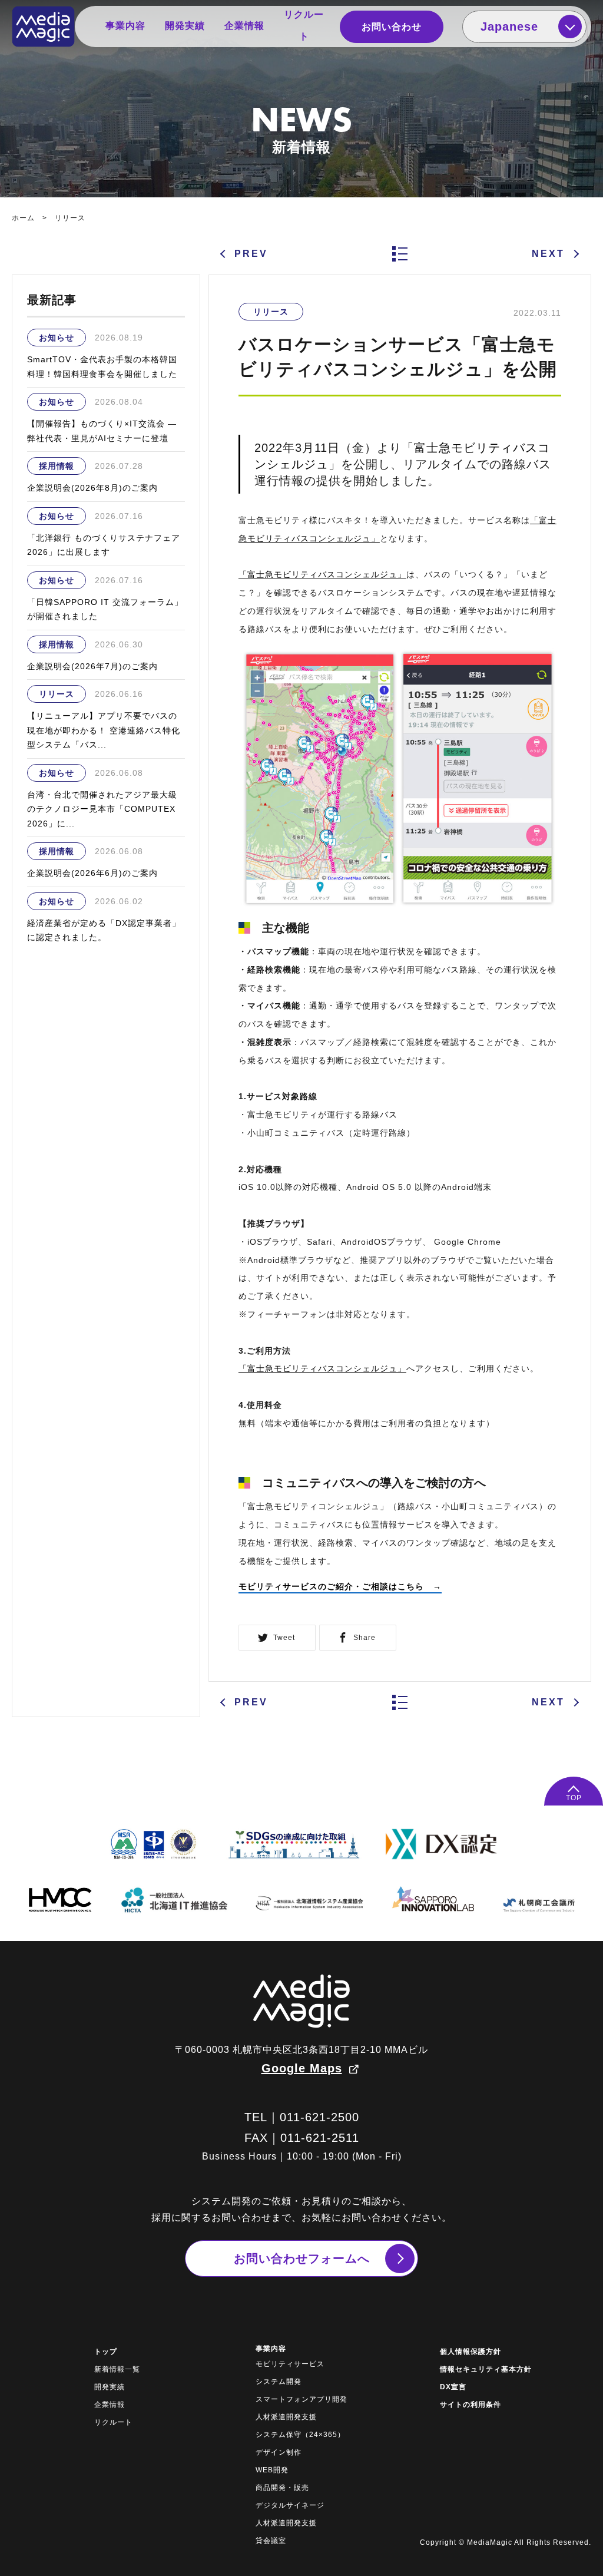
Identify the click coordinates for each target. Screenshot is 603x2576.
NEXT (548, 254)
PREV (251, 254)
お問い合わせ (392, 27)
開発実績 (185, 26)
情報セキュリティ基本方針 (486, 2369)
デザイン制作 (279, 2452)
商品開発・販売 (282, 2488)
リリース (70, 218)
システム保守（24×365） (300, 2435)
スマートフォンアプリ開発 (301, 2399)
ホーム (23, 218)
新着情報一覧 (117, 2369)
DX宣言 (453, 2387)
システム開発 (279, 2382)
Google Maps (302, 2068)
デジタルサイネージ (290, 2505)
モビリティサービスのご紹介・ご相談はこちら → (340, 1586)
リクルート (304, 25)
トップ (106, 2352)
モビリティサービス (290, 2364)
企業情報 (244, 26)
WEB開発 (272, 2470)
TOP (574, 1798)
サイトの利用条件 (471, 2405)
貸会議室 (271, 2541)
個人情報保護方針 (471, 2352)
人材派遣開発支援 (286, 2417)
